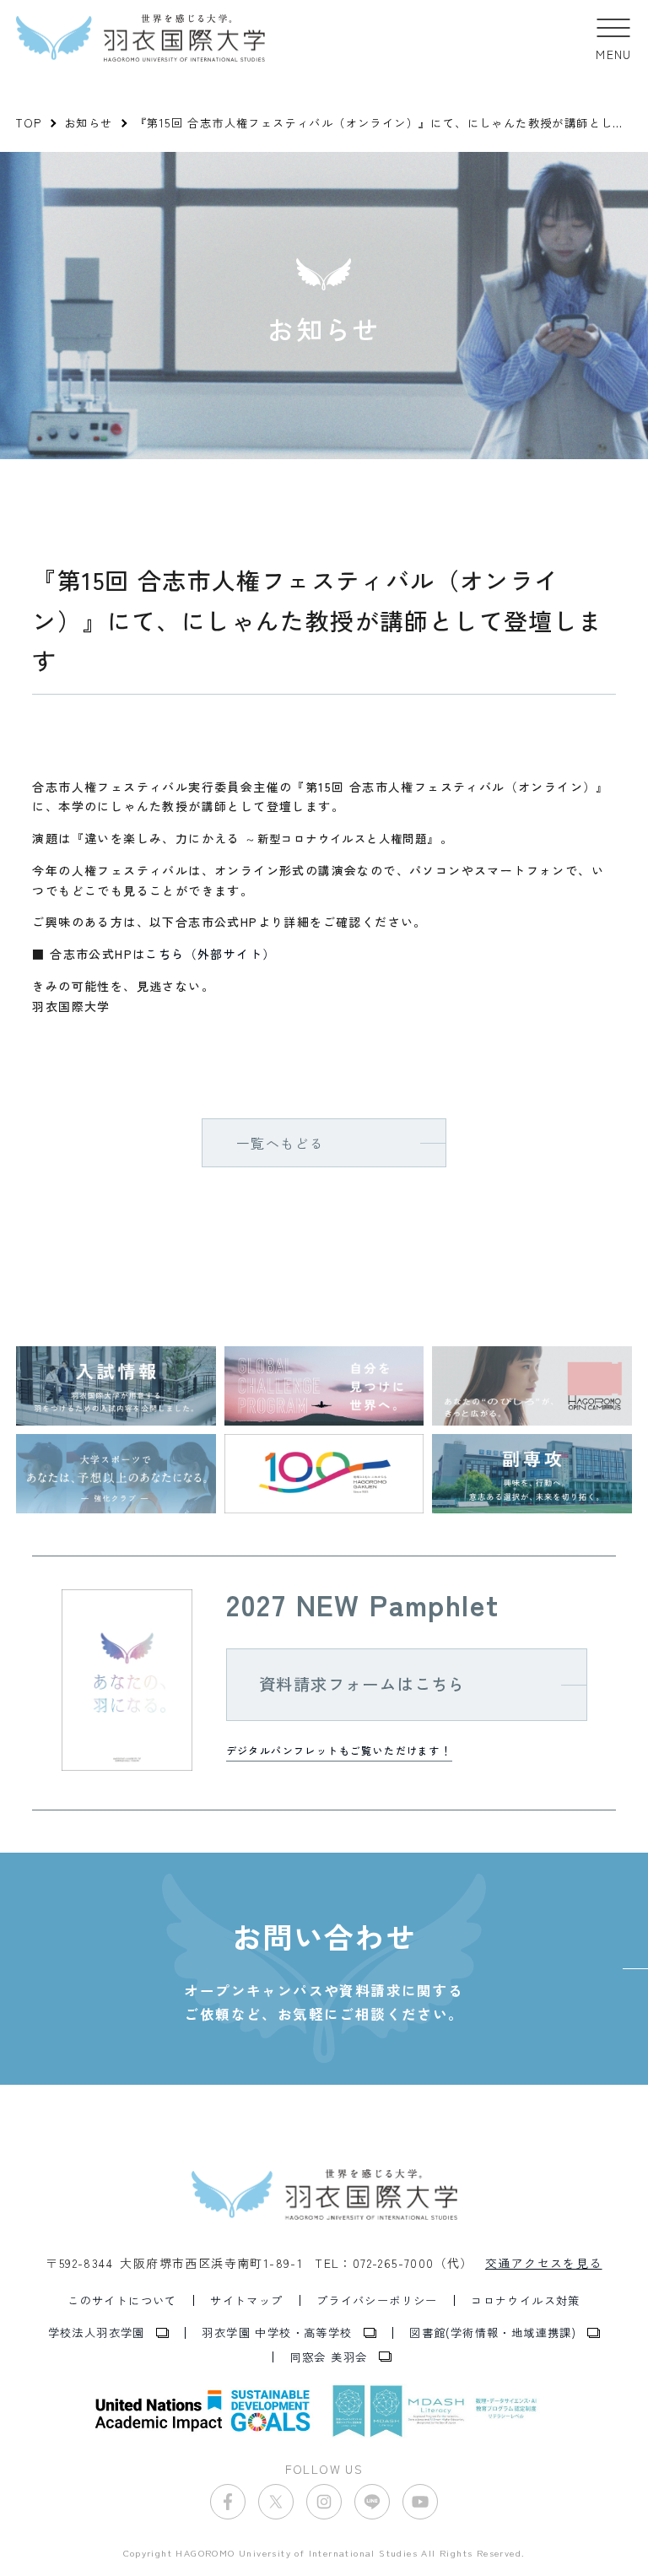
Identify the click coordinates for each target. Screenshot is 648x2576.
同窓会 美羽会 (329, 2357)
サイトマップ (246, 2300)
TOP (29, 123)
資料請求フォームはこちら (362, 1684)
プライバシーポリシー (377, 2300)
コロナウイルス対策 (526, 2300)
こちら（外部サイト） (210, 954)
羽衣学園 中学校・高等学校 (277, 2332)
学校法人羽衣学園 (97, 2332)
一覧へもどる (280, 1143)
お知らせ (89, 123)
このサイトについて (122, 2300)
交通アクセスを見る (544, 2263)
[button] (614, 38)
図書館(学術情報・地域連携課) (493, 2332)
